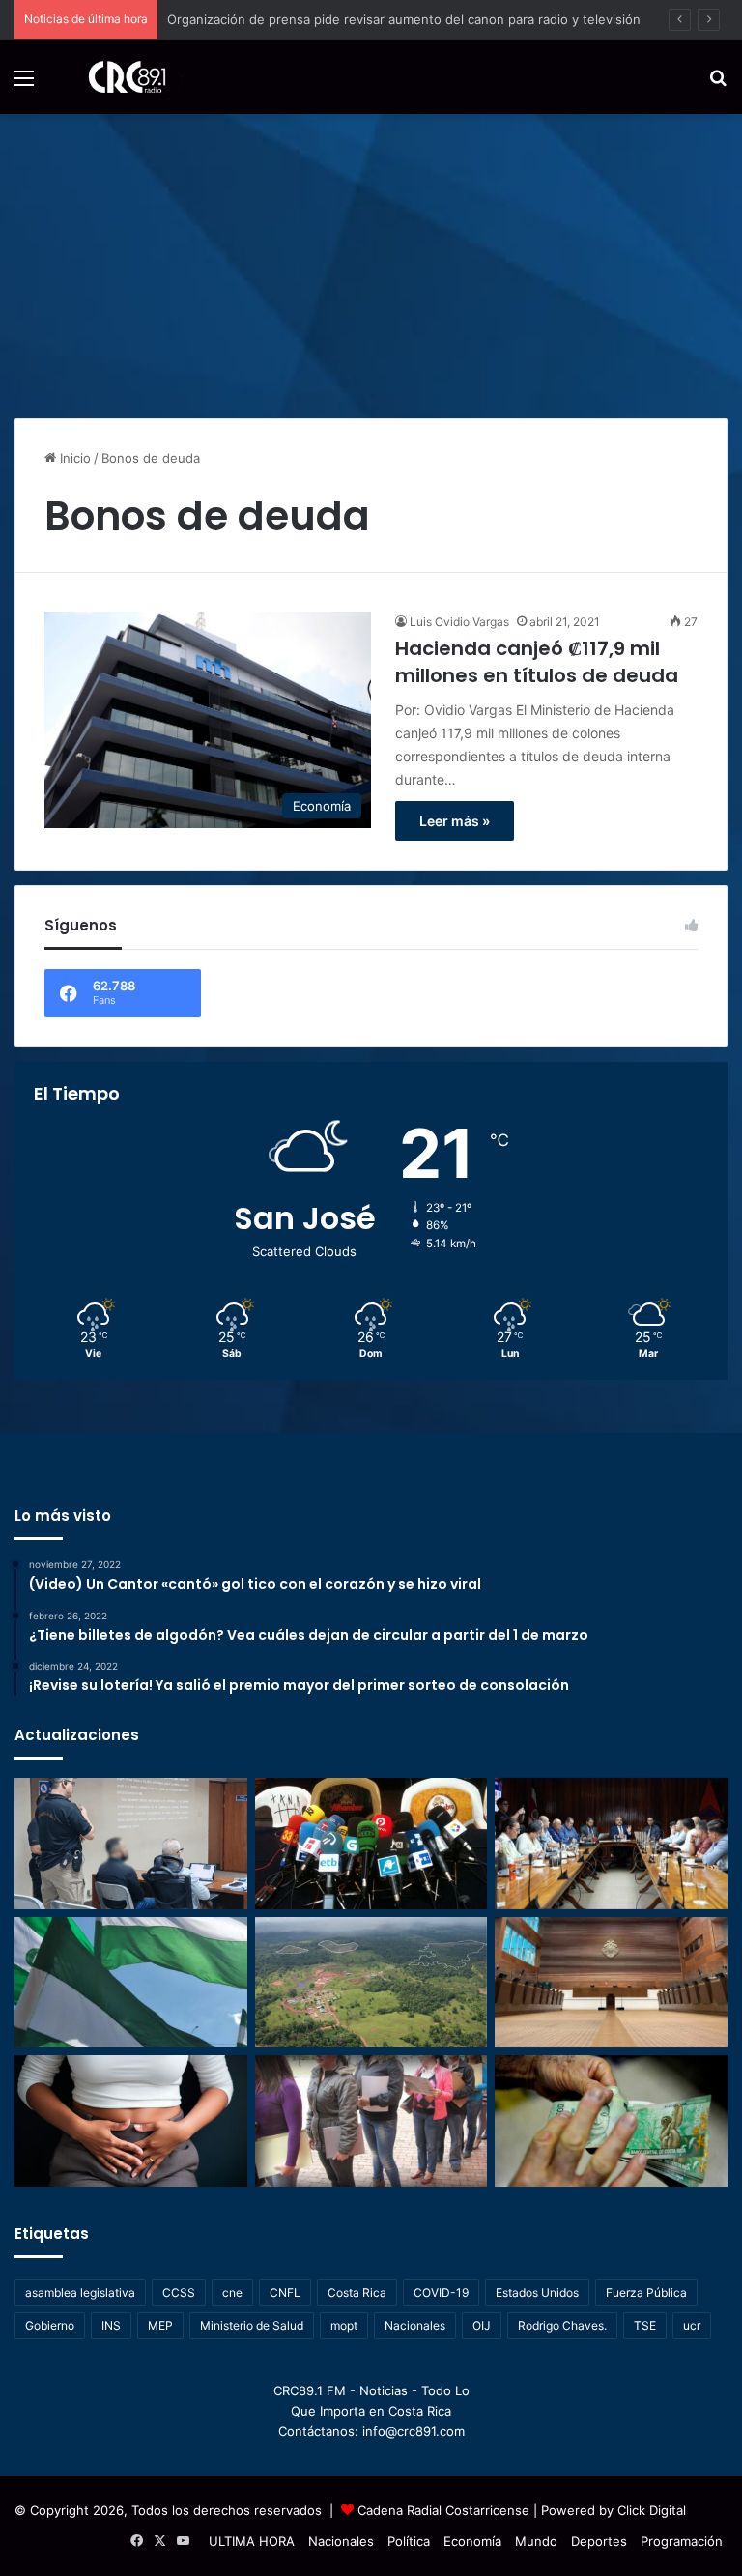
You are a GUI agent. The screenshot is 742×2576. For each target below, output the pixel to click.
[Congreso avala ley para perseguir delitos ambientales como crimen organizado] (371, 1983)
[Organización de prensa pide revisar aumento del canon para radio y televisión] (371, 1844)
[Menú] (24, 85)
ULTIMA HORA (252, 2541)
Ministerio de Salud (252, 2325)
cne (232, 2292)
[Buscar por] (718, 85)
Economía (472, 2541)
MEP (160, 2325)
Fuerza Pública (646, 2292)
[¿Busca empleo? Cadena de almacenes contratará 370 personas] (371, 2121)
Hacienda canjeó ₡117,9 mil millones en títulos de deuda (537, 662)
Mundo (536, 2541)
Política (409, 2541)
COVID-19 (441, 2292)
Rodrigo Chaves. (562, 2325)
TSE (645, 2325)
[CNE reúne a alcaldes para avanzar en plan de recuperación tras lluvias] (611, 1844)
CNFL (285, 2292)
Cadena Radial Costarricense (443, 2510)
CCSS (179, 2292)
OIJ (482, 2325)
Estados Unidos (537, 2292)
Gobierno (50, 2325)
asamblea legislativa (80, 2292)
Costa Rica (357, 2292)
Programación (682, 2541)
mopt (344, 2325)
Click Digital (652, 2510)
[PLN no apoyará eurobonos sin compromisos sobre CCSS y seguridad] (131, 1983)
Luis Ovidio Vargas (459, 622)
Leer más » (455, 821)
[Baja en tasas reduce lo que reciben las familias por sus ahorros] (611, 2121)
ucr (692, 2325)
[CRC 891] (116, 77)
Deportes (599, 2541)
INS (111, 2325)
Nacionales (415, 2325)
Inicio (73, 458)
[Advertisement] (371, 259)
